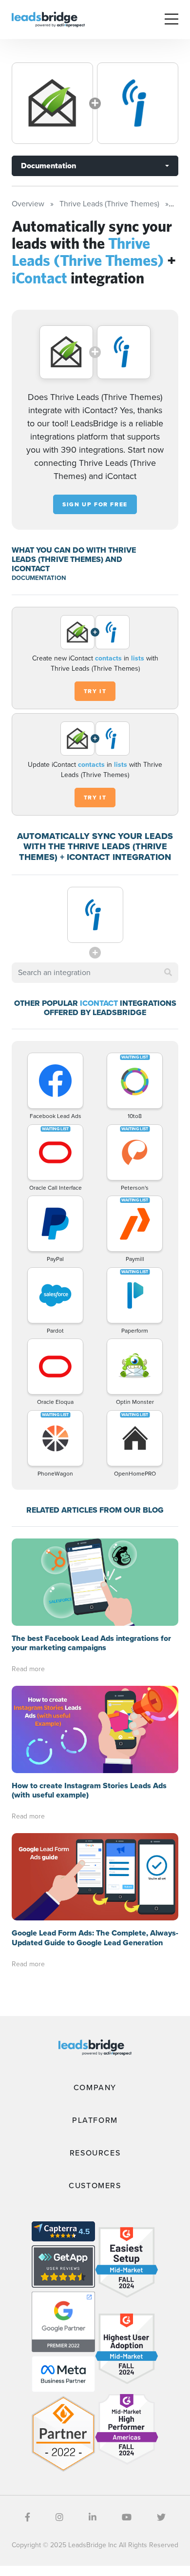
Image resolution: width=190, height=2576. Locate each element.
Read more (28, 1669)
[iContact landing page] (138, 103)
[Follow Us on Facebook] (28, 2517)
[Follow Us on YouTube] (127, 2517)
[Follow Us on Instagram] (59, 2517)
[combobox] (95, 973)
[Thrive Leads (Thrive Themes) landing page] (52, 103)
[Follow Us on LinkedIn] (93, 2517)
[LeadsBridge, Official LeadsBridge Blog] (48, 19)
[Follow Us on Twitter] (161, 2517)
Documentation (48, 166)
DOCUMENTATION (39, 578)
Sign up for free (95, 504)
